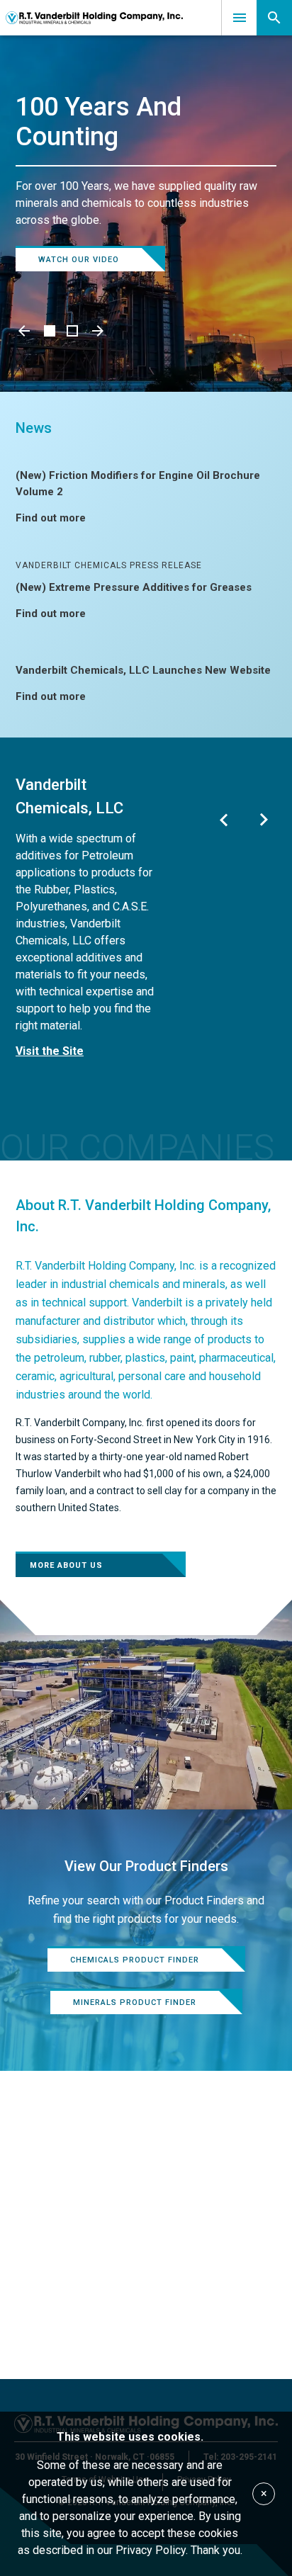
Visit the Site (50, 1051)
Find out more (51, 518)
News (34, 428)
